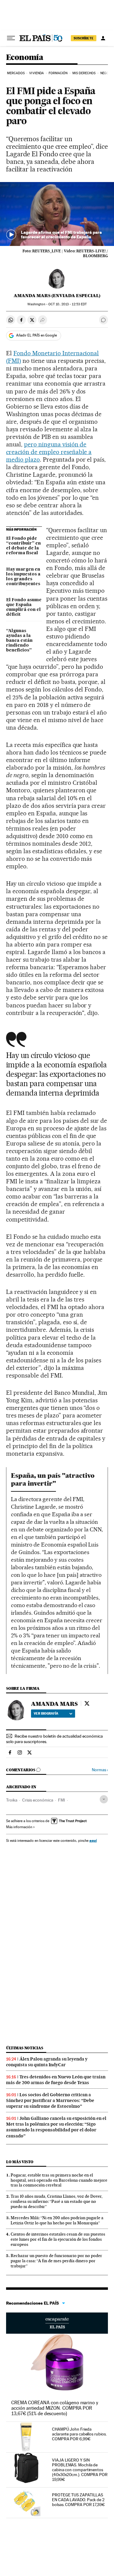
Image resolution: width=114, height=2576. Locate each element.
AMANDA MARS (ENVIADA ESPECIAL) (57, 296)
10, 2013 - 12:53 (67, 304)
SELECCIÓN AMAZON (57, 2323)
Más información (19, 1827)
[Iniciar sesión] (103, 38)
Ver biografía (46, 1713)
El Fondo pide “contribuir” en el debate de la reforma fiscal (23, 546)
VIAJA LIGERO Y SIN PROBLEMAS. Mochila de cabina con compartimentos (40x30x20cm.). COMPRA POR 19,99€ (80, 2470)
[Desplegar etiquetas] (104, 1799)
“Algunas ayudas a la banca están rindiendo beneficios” (19, 641)
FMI (62, 1800)
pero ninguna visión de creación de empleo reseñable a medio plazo (49, 452)
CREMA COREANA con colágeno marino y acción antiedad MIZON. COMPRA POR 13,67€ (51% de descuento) (55, 2408)
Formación (58, 73)
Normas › (100, 1770)
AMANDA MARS (54, 1704)
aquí (93, 1840)
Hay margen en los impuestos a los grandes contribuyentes (23, 577)
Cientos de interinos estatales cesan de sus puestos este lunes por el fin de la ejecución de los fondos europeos (58, 2239)
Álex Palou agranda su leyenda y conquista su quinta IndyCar (47, 2062)
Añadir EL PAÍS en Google (36, 335)
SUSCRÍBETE (84, 38)
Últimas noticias (25, 2048)
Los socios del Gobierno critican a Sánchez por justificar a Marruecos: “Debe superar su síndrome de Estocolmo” (50, 2100)
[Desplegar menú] (11, 38)
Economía (25, 58)
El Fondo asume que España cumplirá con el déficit (24, 607)
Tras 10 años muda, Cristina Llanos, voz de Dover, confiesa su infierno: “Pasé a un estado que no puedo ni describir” (57, 2201)
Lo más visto (20, 2162)
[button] (57, 214)
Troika (12, 1800)
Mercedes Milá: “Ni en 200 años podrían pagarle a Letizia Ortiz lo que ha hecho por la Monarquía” (57, 2220)
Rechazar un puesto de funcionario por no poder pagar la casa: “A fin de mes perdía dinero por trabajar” (56, 2261)
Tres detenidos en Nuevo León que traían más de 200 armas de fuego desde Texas (56, 2080)
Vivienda (36, 73)
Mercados (16, 73)
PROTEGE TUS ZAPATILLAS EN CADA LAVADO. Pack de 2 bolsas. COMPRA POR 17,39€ (78, 2500)
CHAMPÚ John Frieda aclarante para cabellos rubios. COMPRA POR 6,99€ (79, 2434)
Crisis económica (38, 1800)
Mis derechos (84, 73)
